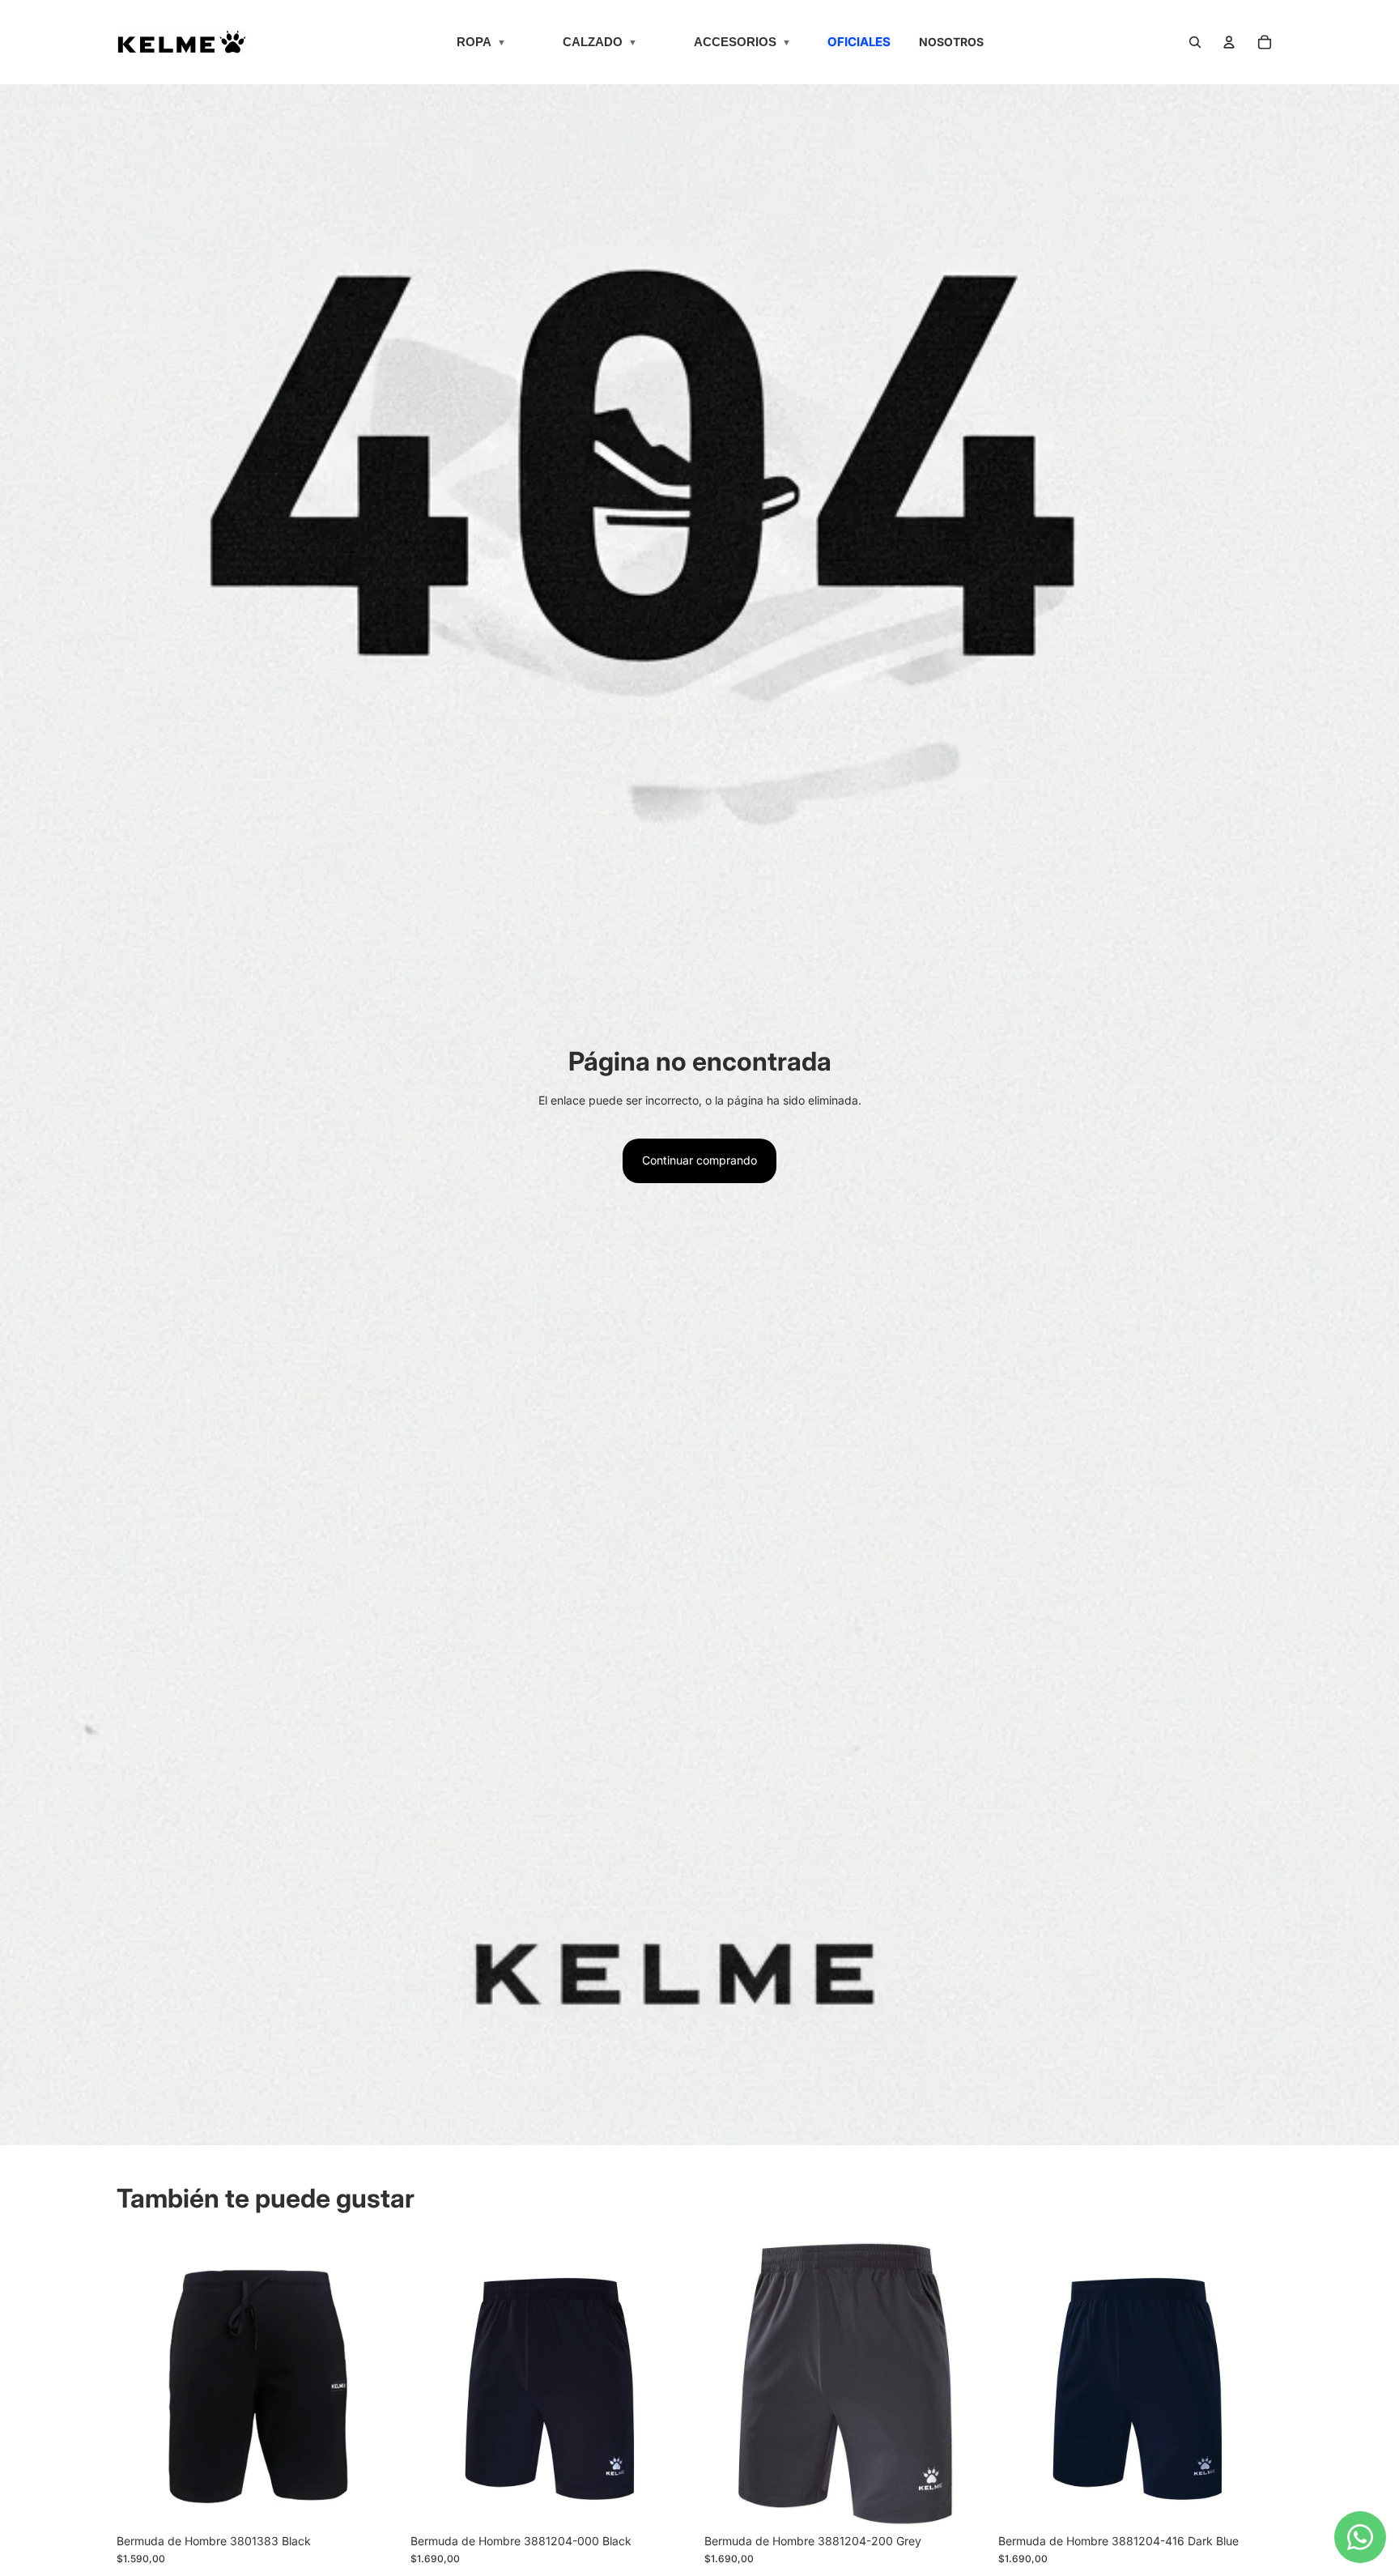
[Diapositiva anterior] (141, 2384)
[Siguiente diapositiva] (376, 2384)
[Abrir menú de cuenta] (1229, 42)
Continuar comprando (699, 1160)
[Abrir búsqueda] (1195, 42)
